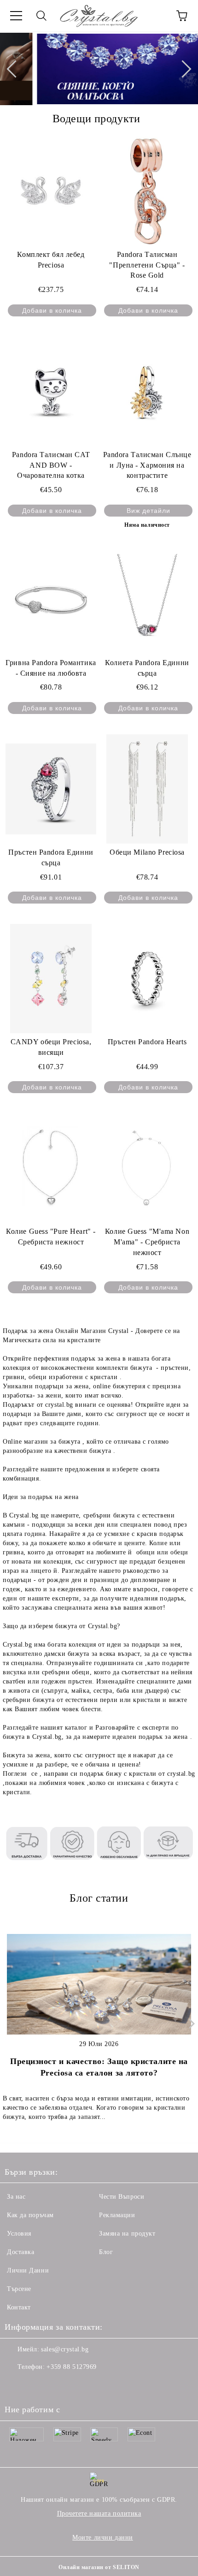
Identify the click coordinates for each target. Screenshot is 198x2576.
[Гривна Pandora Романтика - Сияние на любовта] (51, 599)
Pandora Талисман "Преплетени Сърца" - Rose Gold (147, 265)
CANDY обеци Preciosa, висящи (51, 1047)
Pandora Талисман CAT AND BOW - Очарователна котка (51, 465)
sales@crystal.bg (65, 2349)
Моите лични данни (103, 2537)
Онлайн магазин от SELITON (99, 2567)
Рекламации (117, 2215)
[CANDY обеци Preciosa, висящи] (51, 978)
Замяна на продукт (127, 2234)
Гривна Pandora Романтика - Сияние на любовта (51, 668)
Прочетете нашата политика (99, 2514)
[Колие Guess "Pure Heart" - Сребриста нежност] (51, 1168)
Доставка (20, 2252)
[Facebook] (17, 2386)
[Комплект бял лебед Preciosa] (51, 191)
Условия (19, 2234)
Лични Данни (28, 2270)
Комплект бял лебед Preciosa (51, 260)
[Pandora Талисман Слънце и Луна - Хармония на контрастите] (147, 391)
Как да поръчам (30, 2215)
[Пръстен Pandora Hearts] (147, 978)
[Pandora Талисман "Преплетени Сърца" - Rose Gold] (147, 191)
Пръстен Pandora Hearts (147, 1042)
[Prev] (15, 69)
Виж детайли (148, 511)
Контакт (19, 2307)
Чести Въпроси (122, 2197)
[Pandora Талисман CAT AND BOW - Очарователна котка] (51, 391)
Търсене (19, 2289)
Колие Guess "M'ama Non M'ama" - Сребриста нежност (147, 1242)
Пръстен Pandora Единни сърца (51, 857)
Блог (106, 2252)
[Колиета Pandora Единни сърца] (147, 599)
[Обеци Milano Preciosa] (147, 789)
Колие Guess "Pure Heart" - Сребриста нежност (51, 1237)
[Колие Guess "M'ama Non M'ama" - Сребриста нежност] (147, 1168)
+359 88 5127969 (71, 2367)
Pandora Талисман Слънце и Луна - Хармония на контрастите (147, 465)
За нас (16, 2197)
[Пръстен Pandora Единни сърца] (51, 789)
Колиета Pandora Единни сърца (147, 668)
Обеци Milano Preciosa (147, 852)
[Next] (182, 69)
